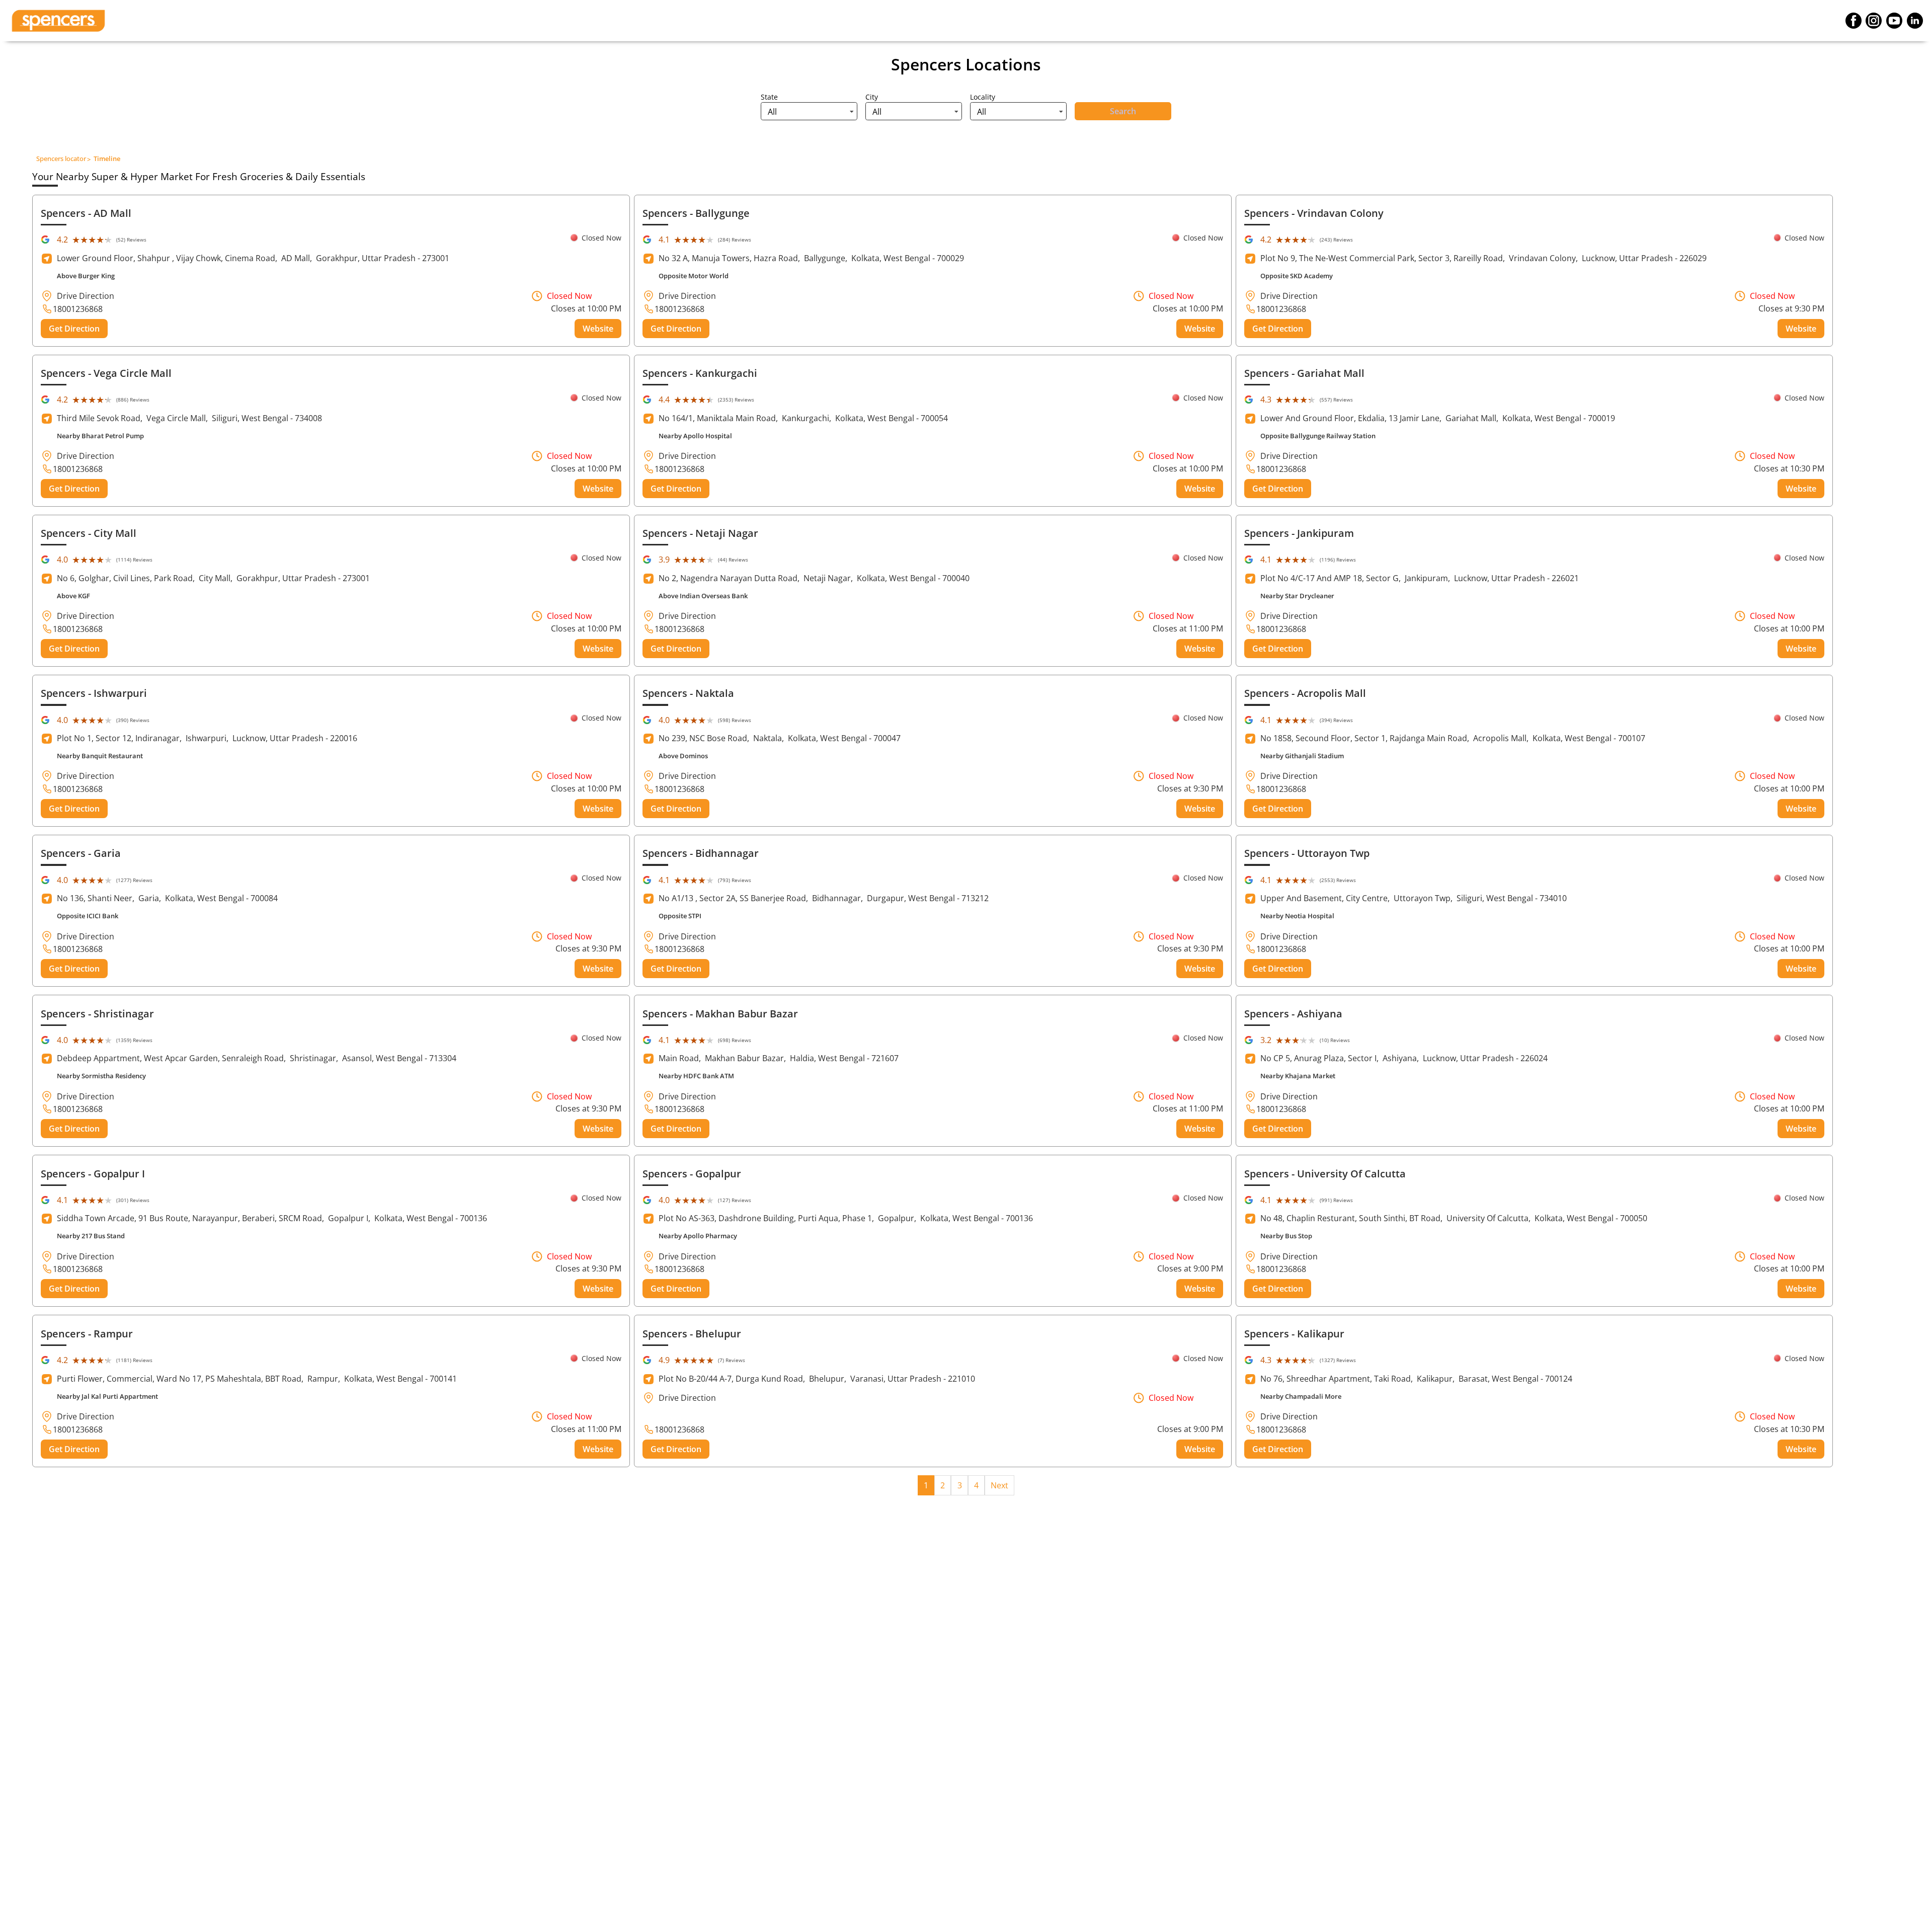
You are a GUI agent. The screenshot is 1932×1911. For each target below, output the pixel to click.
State (769, 97)
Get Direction (74, 329)
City (872, 97)
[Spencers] (58, 21)
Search (1123, 111)
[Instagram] (1874, 21)
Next (999, 1485)
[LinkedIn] (1915, 21)
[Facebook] (1854, 21)
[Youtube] (1894, 21)
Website (598, 329)
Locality (983, 97)
